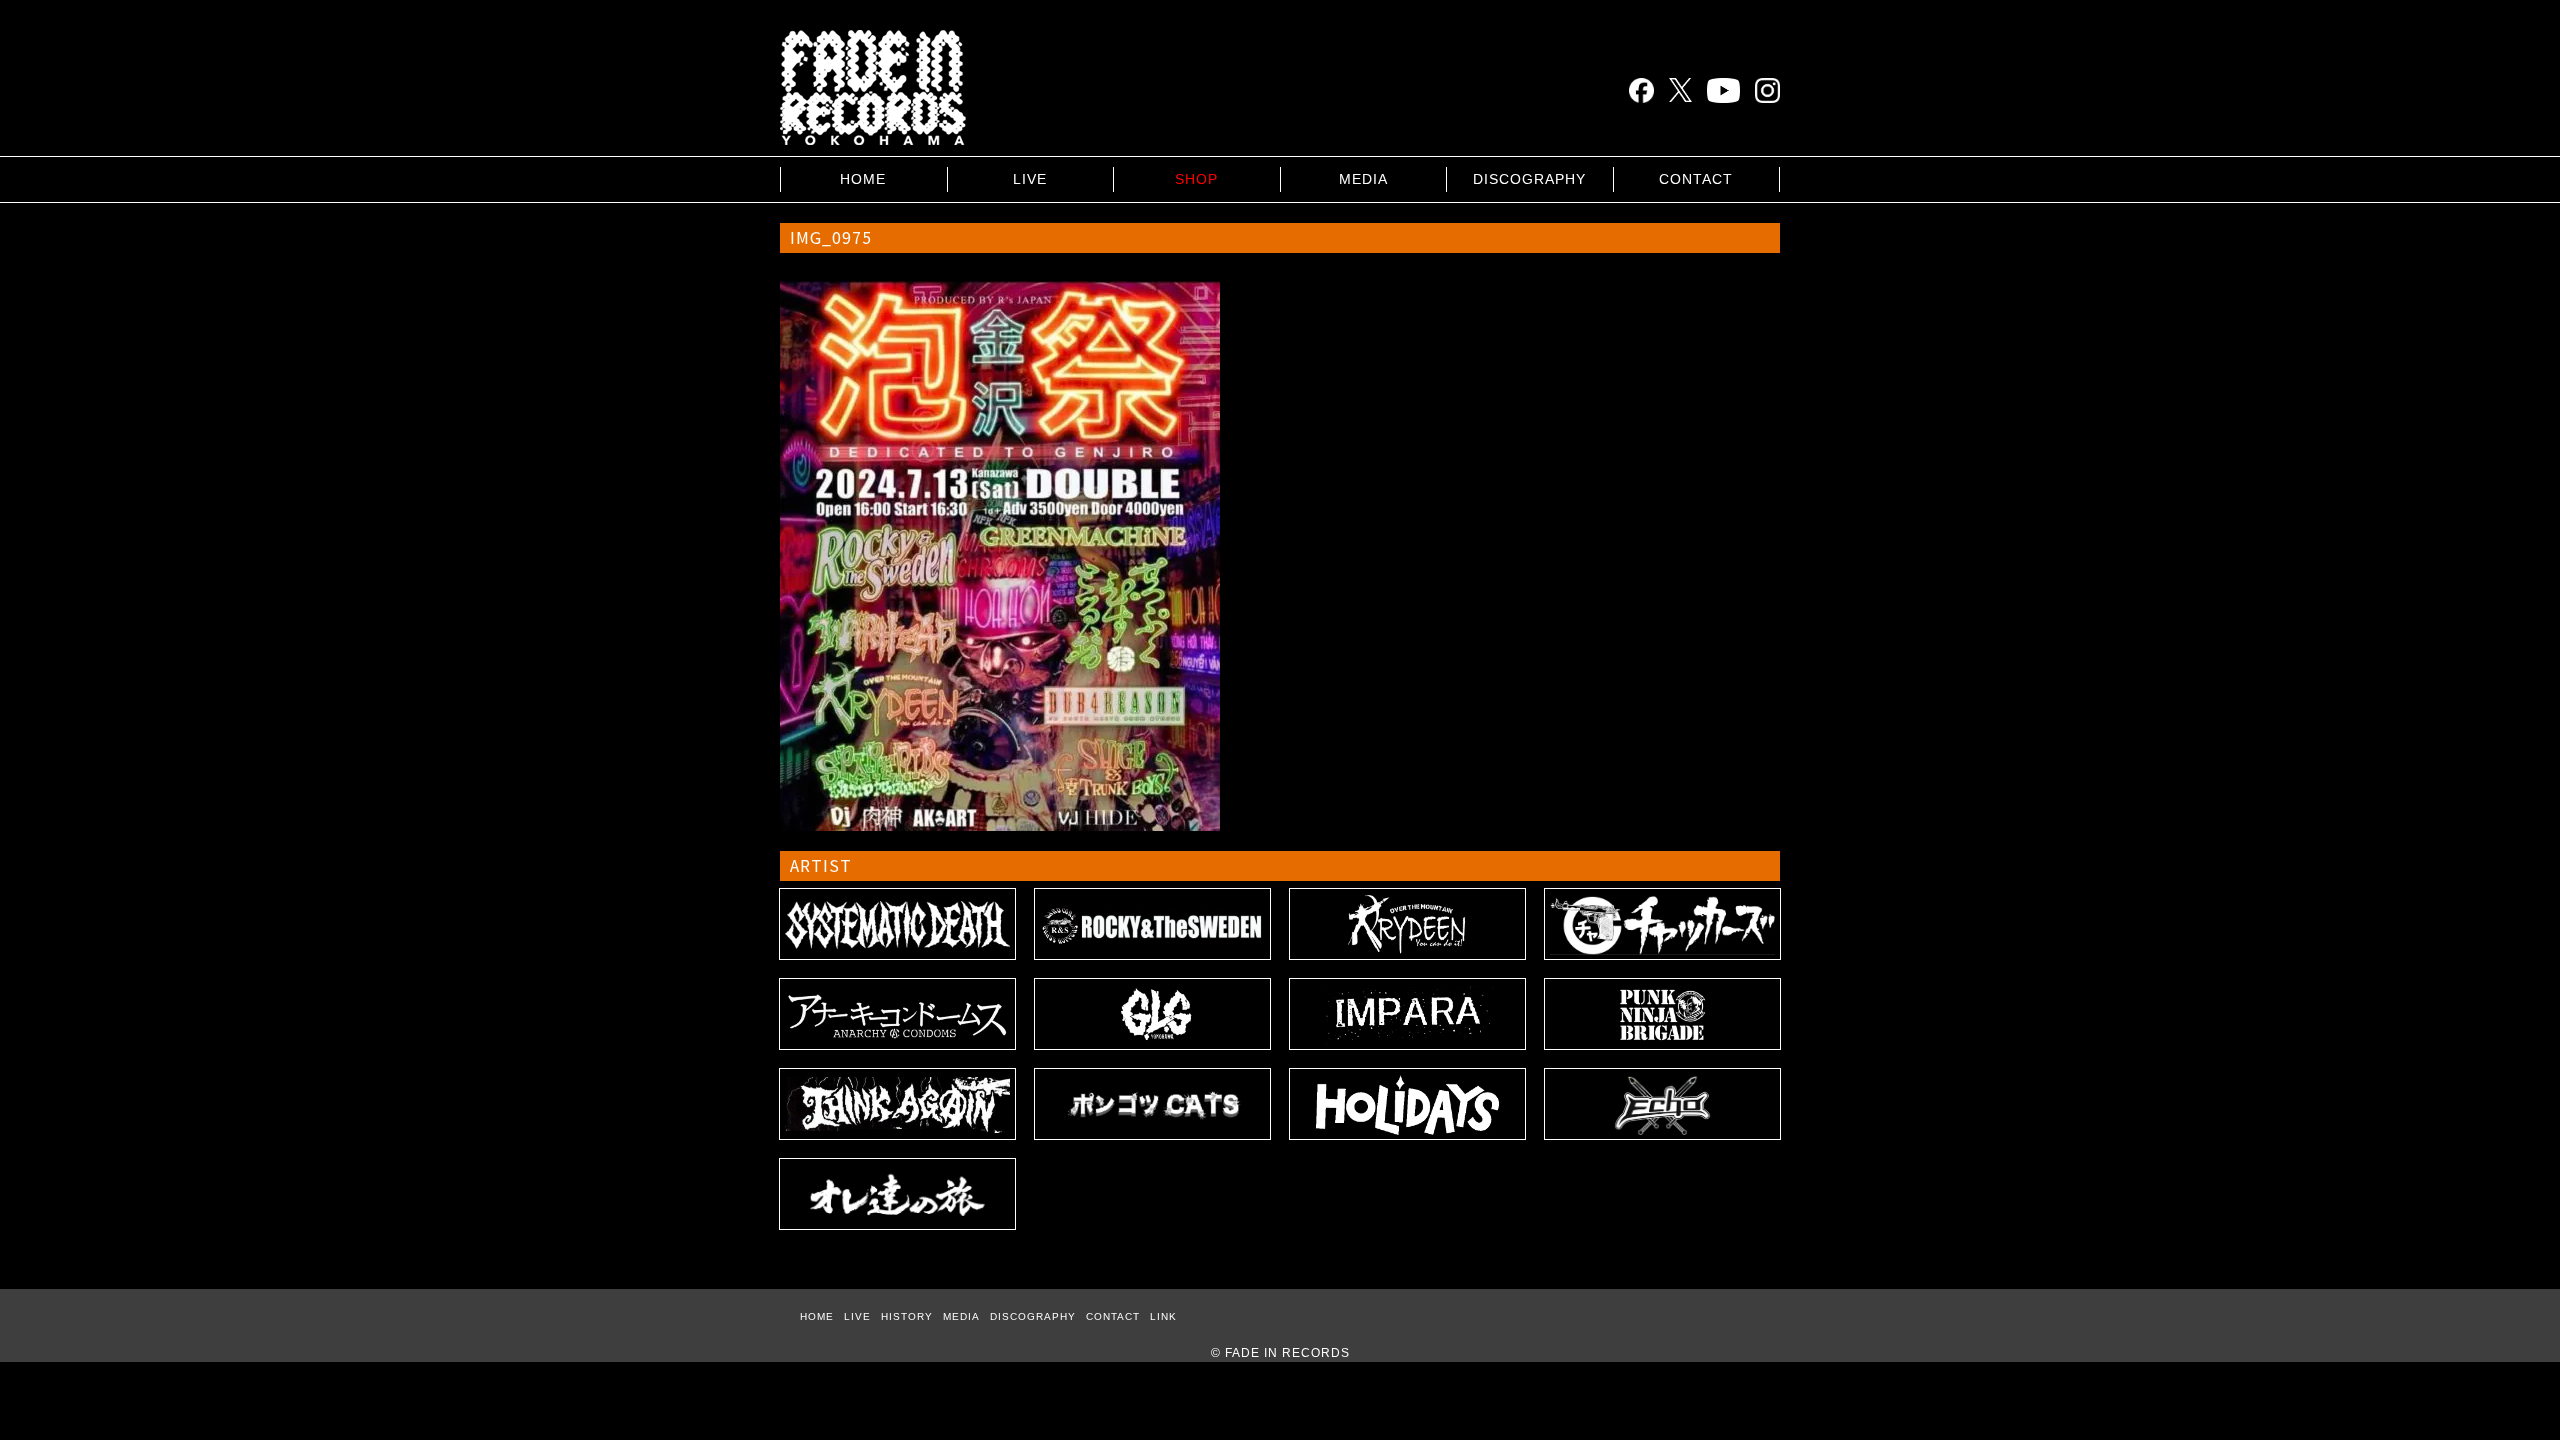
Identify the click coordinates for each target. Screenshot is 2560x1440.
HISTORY (907, 1316)
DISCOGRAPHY (1529, 179)
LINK (1163, 1316)
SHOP (1196, 179)
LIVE (1030, 179)
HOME (863, 179)
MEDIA (1363, 179)
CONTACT (1696, 179)
